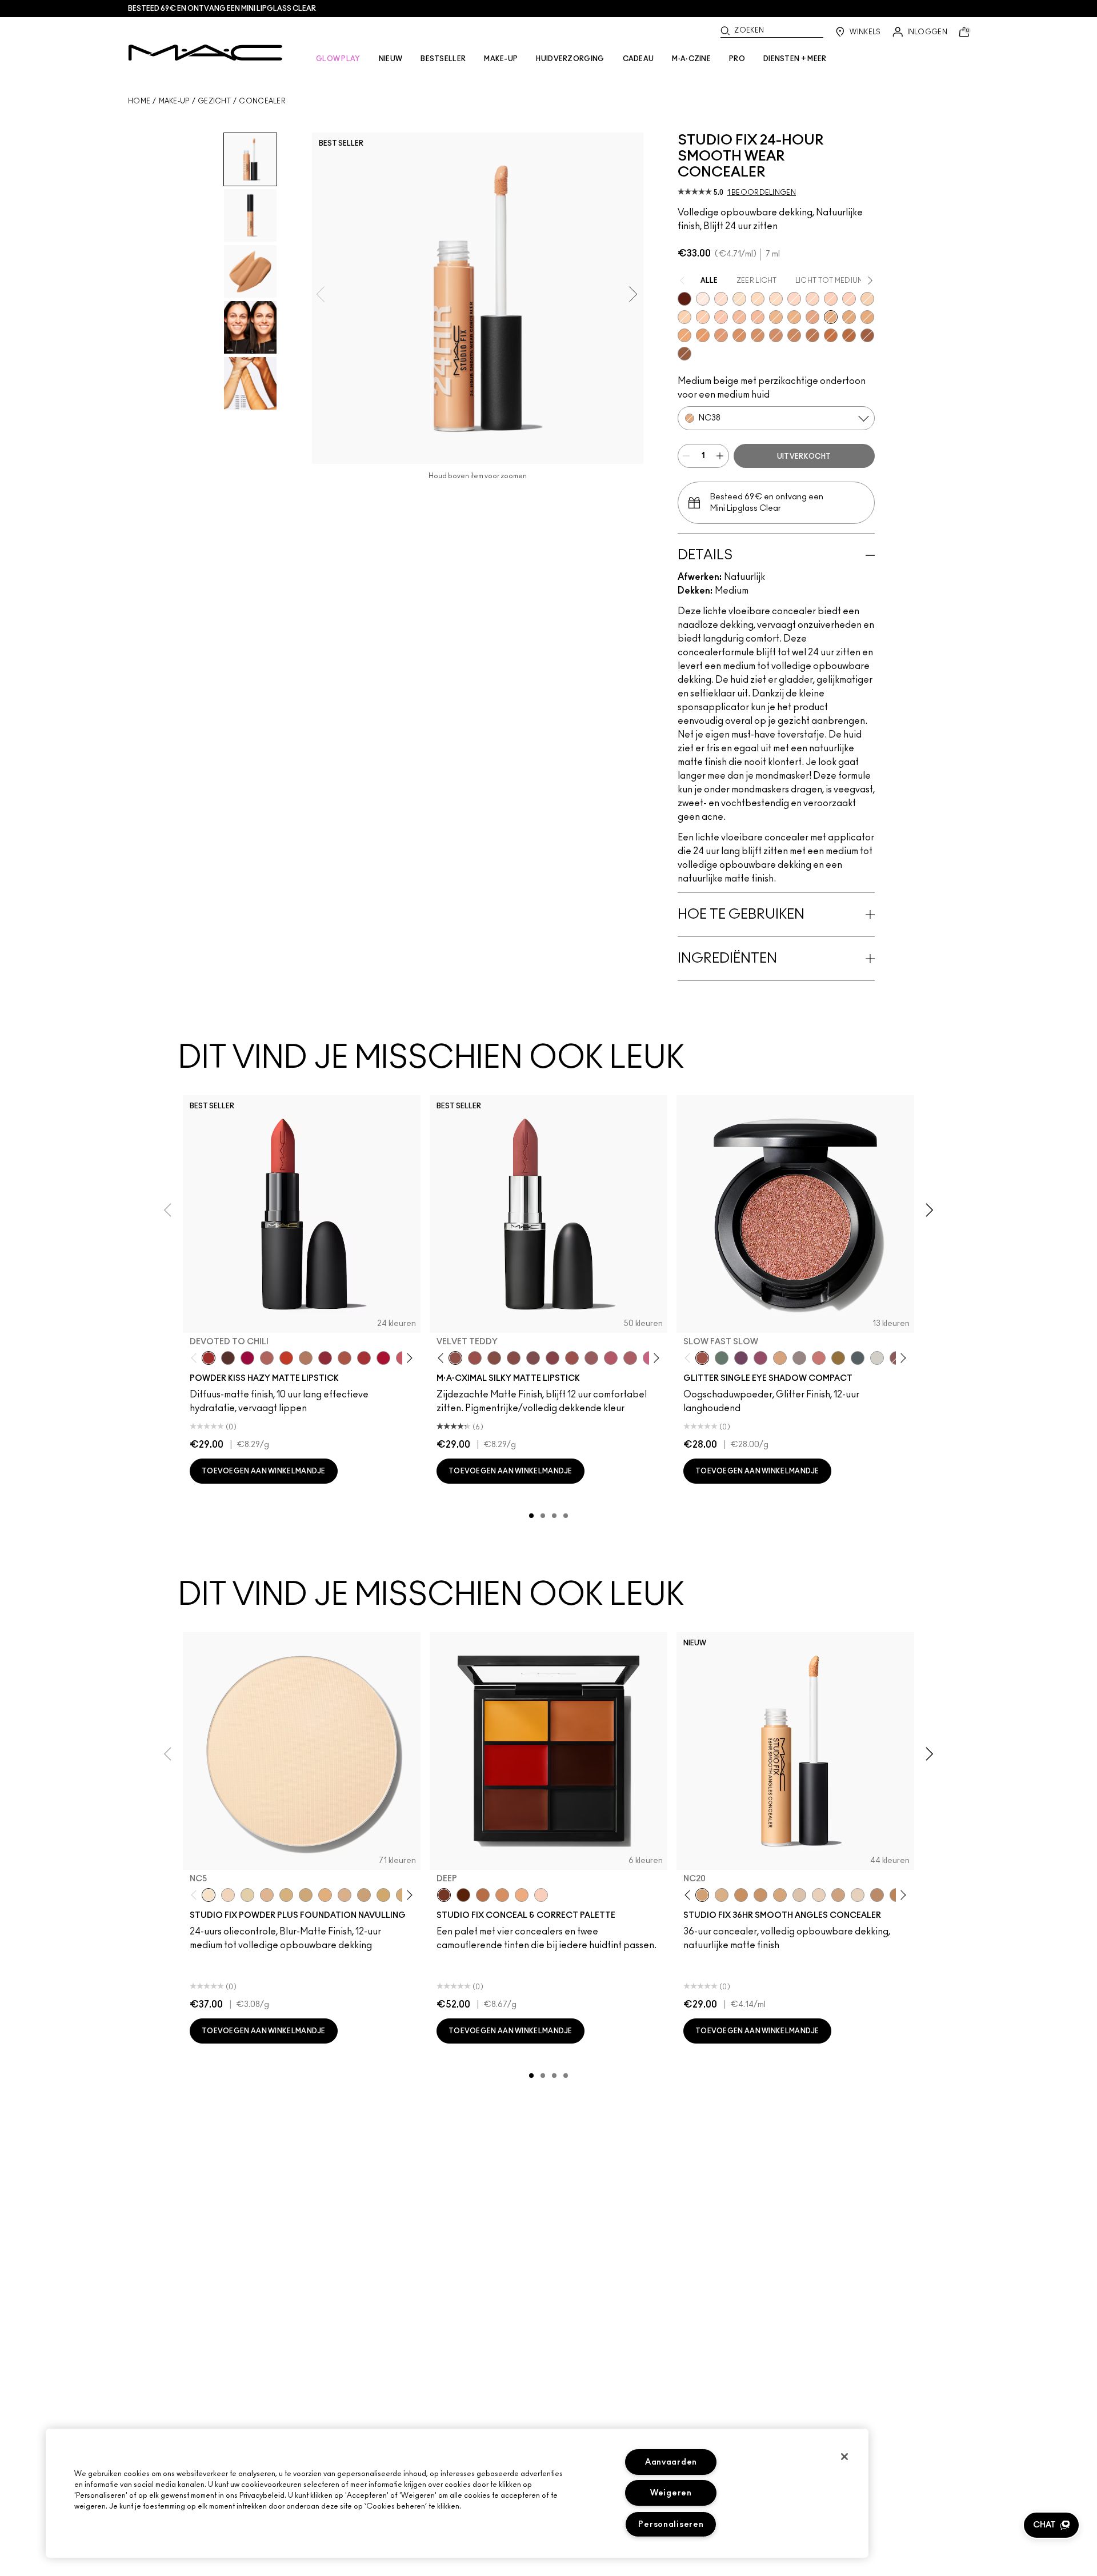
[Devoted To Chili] (209, 1358)
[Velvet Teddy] (455, 1358)
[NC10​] (228, 1895)
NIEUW (391, 59)
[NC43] (794, 317)
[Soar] (533, 1358)
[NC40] (849, 317)
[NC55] (831, 335)
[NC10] (739, 299)
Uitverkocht (804, 456)
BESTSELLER (443, 59)
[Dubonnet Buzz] (325, 1358)
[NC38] (831, 317)
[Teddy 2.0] (267, 1358)
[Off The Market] (306, 1358)
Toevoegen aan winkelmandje (264, 1471)
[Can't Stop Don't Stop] (741, 1358)
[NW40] (739, 335)
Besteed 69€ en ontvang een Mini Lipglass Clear (222, 9)
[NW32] (739, 317)
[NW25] (703, 317)
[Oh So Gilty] (780, 1358)
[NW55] (867, 335)
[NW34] (758, 317)
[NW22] (812, 299)
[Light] (541, 1895)
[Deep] (444, 1895)
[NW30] (721, 317)
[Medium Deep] (502, 1895)
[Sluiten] (844, 2457)
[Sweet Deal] (572, 1358)
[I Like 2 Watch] (838, 1358)
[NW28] (831, 299)
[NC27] (838, 1895)
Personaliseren (671, 2524)
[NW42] (776, 335)
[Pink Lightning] (760, 1358)
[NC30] (758, 299)
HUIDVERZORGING (570, 59)
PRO (737, 59)
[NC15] (776, 299)
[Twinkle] (877, 1358)
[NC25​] (325, 1895)
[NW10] (703, 299)
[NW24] (849, 299)
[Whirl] (514, 1358)
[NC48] (758, 335)
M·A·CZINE (691, 59)
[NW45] (721, 335)
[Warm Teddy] (494, 1358)
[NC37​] (383, 1895)
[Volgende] (408, 1358)
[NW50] (849, 335)
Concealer (262, 101)
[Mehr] (591, 1358)
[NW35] (812, 317)
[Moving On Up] (345, 1358)
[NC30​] (364, 1895)
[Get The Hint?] (611, 1358)
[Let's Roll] (819, 1358)
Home (139, 101)
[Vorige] (196, 1358)
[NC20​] (306, 1895)
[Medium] (522, 1895)
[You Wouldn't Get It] (630, 1358)
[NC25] (684, 317)
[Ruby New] (383, 1358)
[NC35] (776, 317)
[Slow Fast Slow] (702, 1358)
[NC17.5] (722, 1895)
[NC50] (794, 335)
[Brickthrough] (364, 1358)
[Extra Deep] (463, 1895)
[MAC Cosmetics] (205, 53)
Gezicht (214, 101)
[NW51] (812, 335)
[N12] (819, 1895)
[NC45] (703, 335)
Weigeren (671, 2493)
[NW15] (721, 299)
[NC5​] (209, 1895)
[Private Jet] (858, 1358)
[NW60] (684, 299)
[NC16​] (267, 1895)
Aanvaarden (671, 2462)
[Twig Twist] (552, 1358)
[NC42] (867, 317)
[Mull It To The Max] (475, 1358)
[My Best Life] (286, 1358)
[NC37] (760, 1895)
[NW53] (684, 354)
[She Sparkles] (799, 1358)
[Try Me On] (722, 1358)
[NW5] (858, 1895)
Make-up (174, 101)
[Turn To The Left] (228, 1358)
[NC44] (684, 335)
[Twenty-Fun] (247, 1358)
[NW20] (794, 299)
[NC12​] (247, 1895)
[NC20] (867, 299)
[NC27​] (345, 1895)
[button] (1051, 2525)
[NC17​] (286, 1895)
